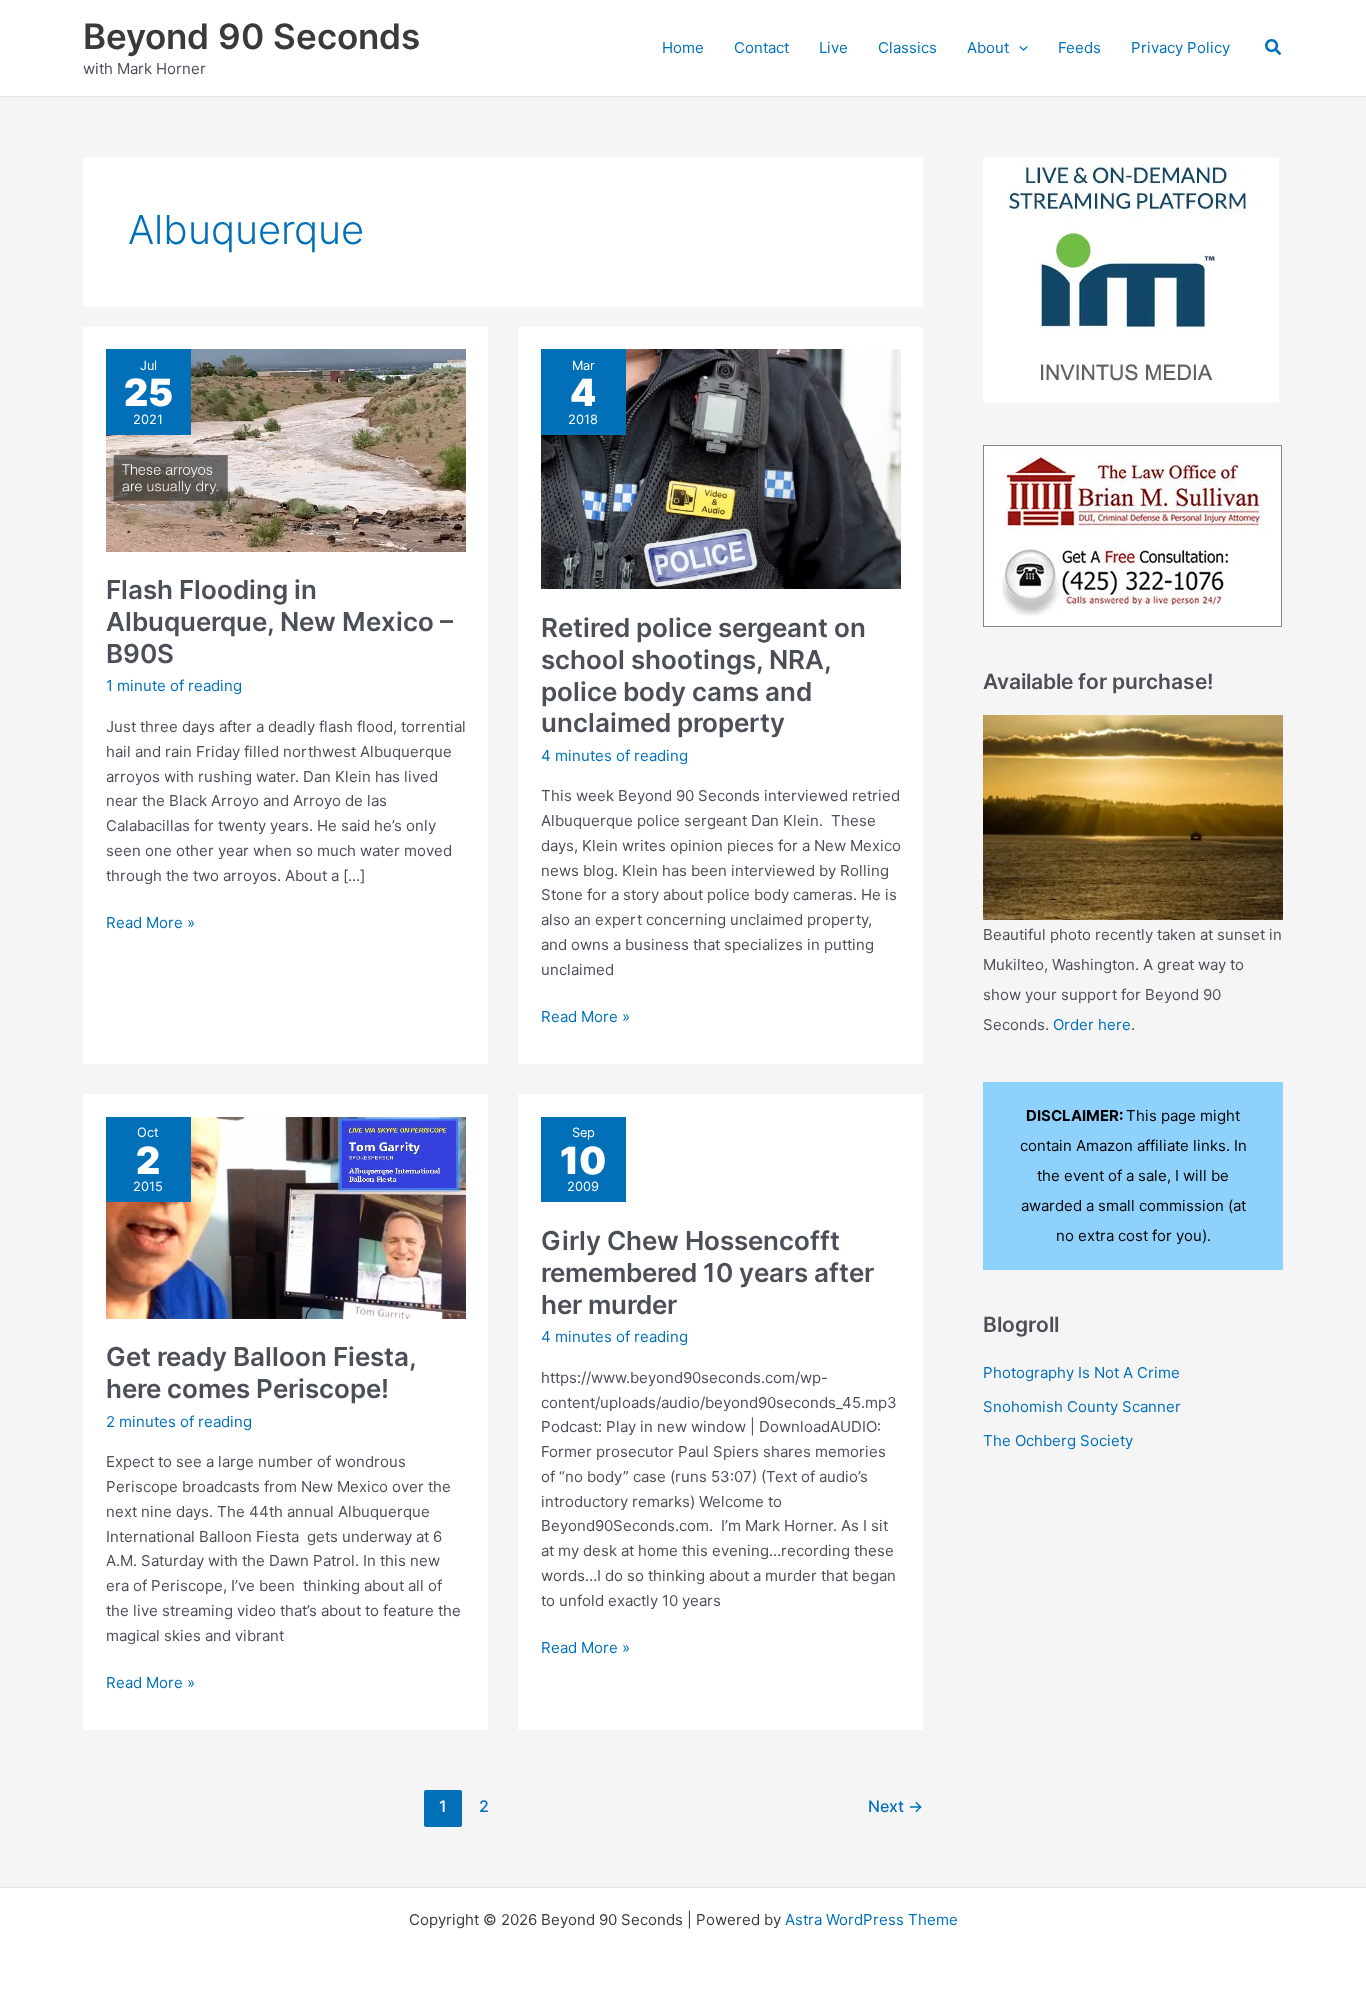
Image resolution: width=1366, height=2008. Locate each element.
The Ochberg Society (1058, 1440)
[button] (1018, 48)
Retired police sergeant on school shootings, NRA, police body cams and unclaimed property (703, 675)
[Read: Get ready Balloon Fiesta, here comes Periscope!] (286, 1216)
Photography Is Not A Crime (1081, 1372)
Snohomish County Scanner (1082, 1406)
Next (895, 1806)
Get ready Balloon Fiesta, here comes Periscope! (261, 1372)
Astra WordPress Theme (871, 1919)
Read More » (150, 924)
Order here (1092, 1024)
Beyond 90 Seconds (251, 36)
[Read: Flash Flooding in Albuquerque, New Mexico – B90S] (286, 448)
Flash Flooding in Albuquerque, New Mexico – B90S (279, 621)
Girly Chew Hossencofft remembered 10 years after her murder (707, 1272)
